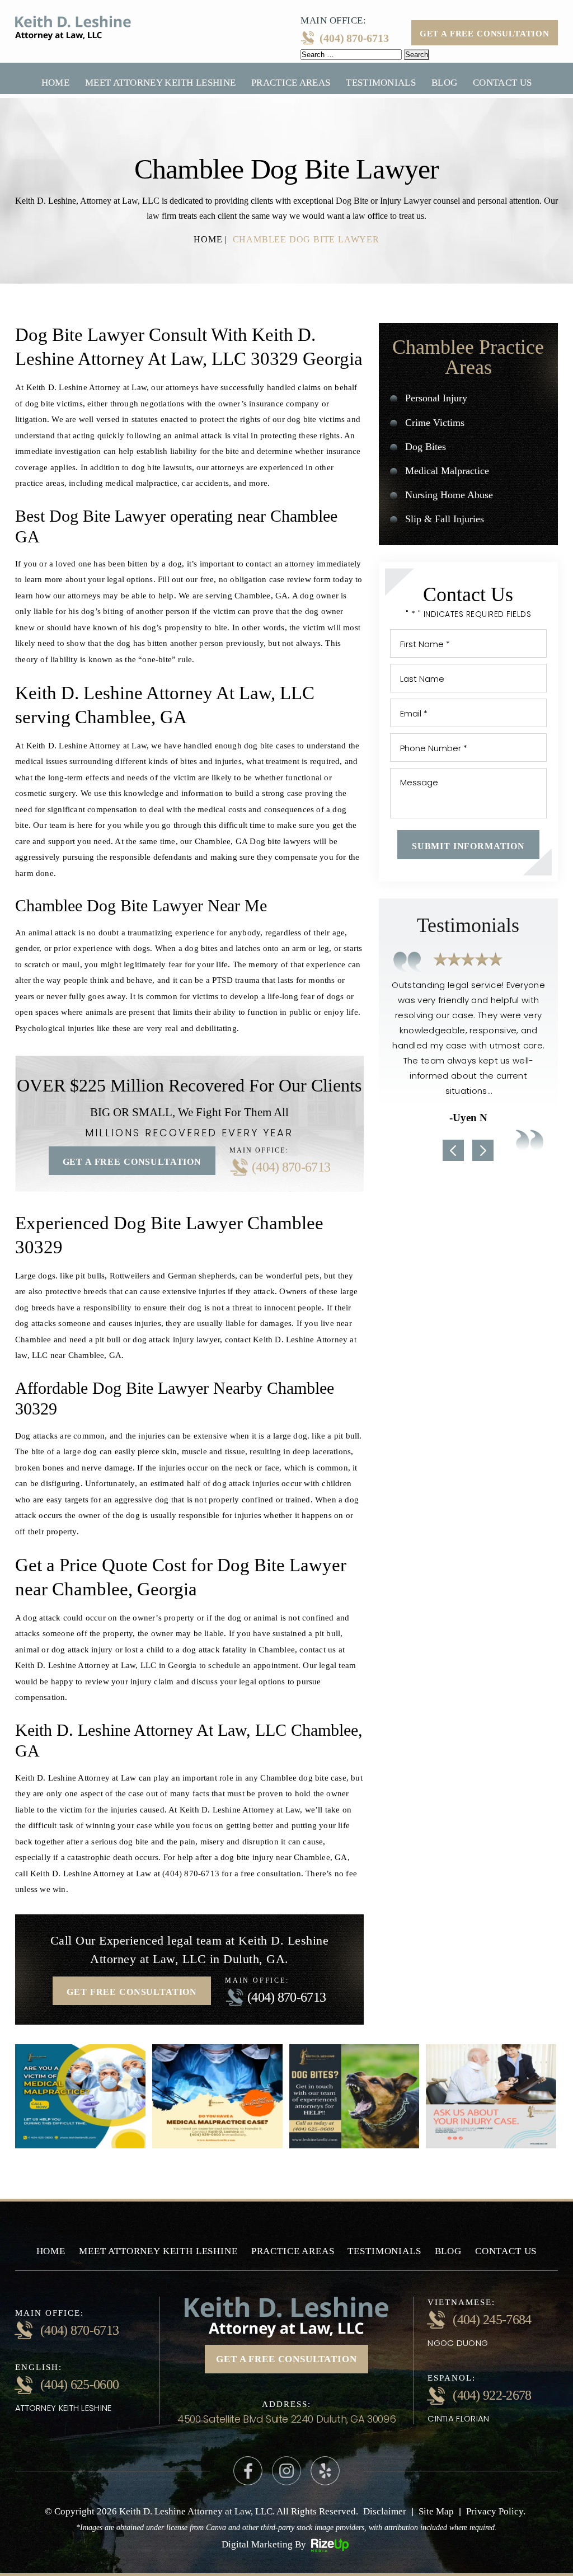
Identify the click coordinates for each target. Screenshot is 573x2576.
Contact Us (502, 83)
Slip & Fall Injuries (445, 519)
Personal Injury (436, 398)
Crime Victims (435, 423)
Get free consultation (132, 1992)
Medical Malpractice (447, 471)
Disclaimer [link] (385, 2511)
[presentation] (453, 1150)
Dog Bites (426, 447)
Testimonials (381, 83)
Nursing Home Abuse (449, 495)
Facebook (248, 2471)
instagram (286, 2471)
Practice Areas (291, 83)
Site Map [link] (436, 2511)
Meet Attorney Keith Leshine (160, 83)
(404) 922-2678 (492, 2395)
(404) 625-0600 (79, 2385)
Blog (444, 83)
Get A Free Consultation (485, 34)
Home (55, 83)
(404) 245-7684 (492, 2320)
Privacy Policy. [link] (496, 2511)
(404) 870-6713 (354, 38)
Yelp (325, 2471)
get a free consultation (286, 2359)
